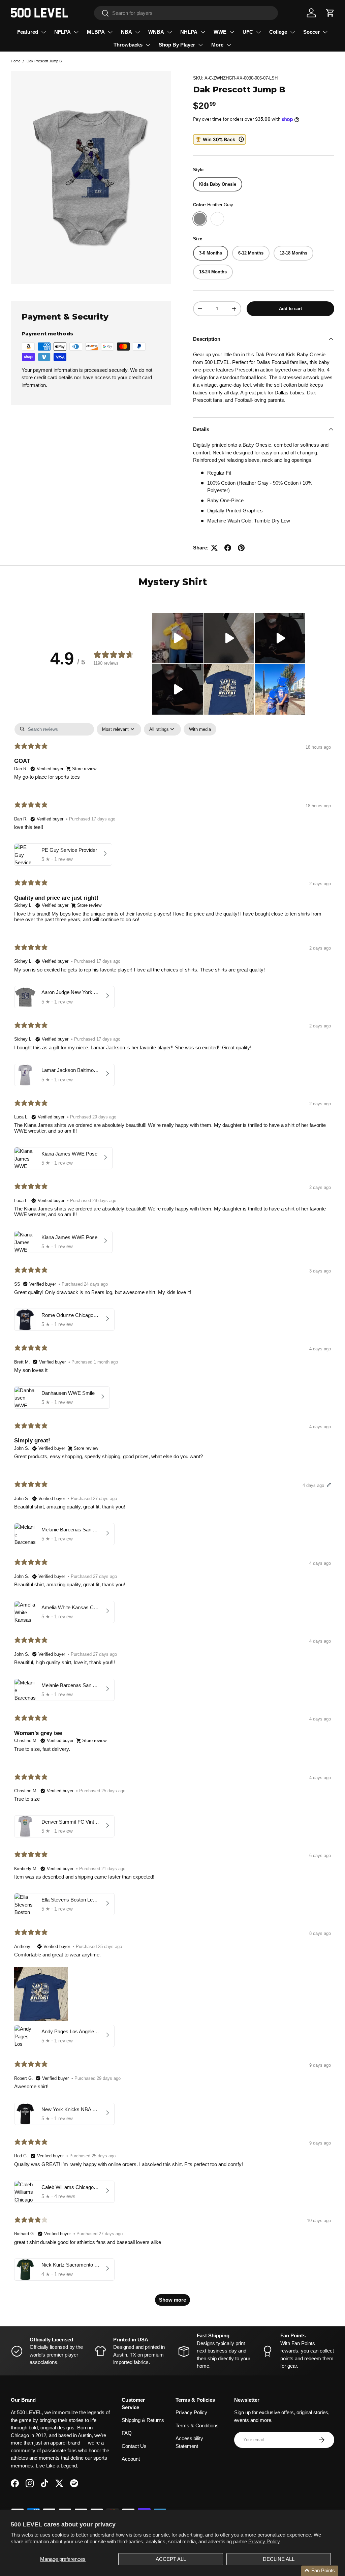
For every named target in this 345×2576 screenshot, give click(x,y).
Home (16, 61)
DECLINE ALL (279, 2559)
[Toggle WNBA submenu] (169, 32)
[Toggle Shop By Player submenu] (200, 45)
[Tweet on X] (214, 548)
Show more (172, 2300)
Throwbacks (128, 45)
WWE (220, 32)
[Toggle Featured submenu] (43, 32)
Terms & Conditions (197, 2425)
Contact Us (134, 2446)
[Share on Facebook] (228, 548)
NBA (127, 32)
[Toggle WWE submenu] (232, 32)
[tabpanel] (172, 1518)
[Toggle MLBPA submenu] (110, 32)
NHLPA (189, 32)
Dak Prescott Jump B (44, 61)
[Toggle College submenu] (292, 32)
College (278, 32)
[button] (330, 13)
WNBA (156, 32)
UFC (248, 32)
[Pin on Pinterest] (241, 548)
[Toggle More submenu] (229, 45)
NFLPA (62, 32)
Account (131, 2459)
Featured (28, 32)
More (217, 45)
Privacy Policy (264, 2541)
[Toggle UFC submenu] (258, 32)
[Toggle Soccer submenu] (325, 32)
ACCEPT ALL (171, 2559)
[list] (91, 178)
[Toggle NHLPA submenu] (203, 32)
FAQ (127, 2433)
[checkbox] (200, 729)
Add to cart (290, 309)
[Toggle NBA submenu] (137, 32)
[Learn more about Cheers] (220, 139)
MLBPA (96, 32)
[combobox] (186, 13)
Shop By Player (177, 45)
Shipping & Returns (143, 2420)
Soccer (311, 32)
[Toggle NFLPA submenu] (76, 32)
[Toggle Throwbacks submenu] (148, 45)
